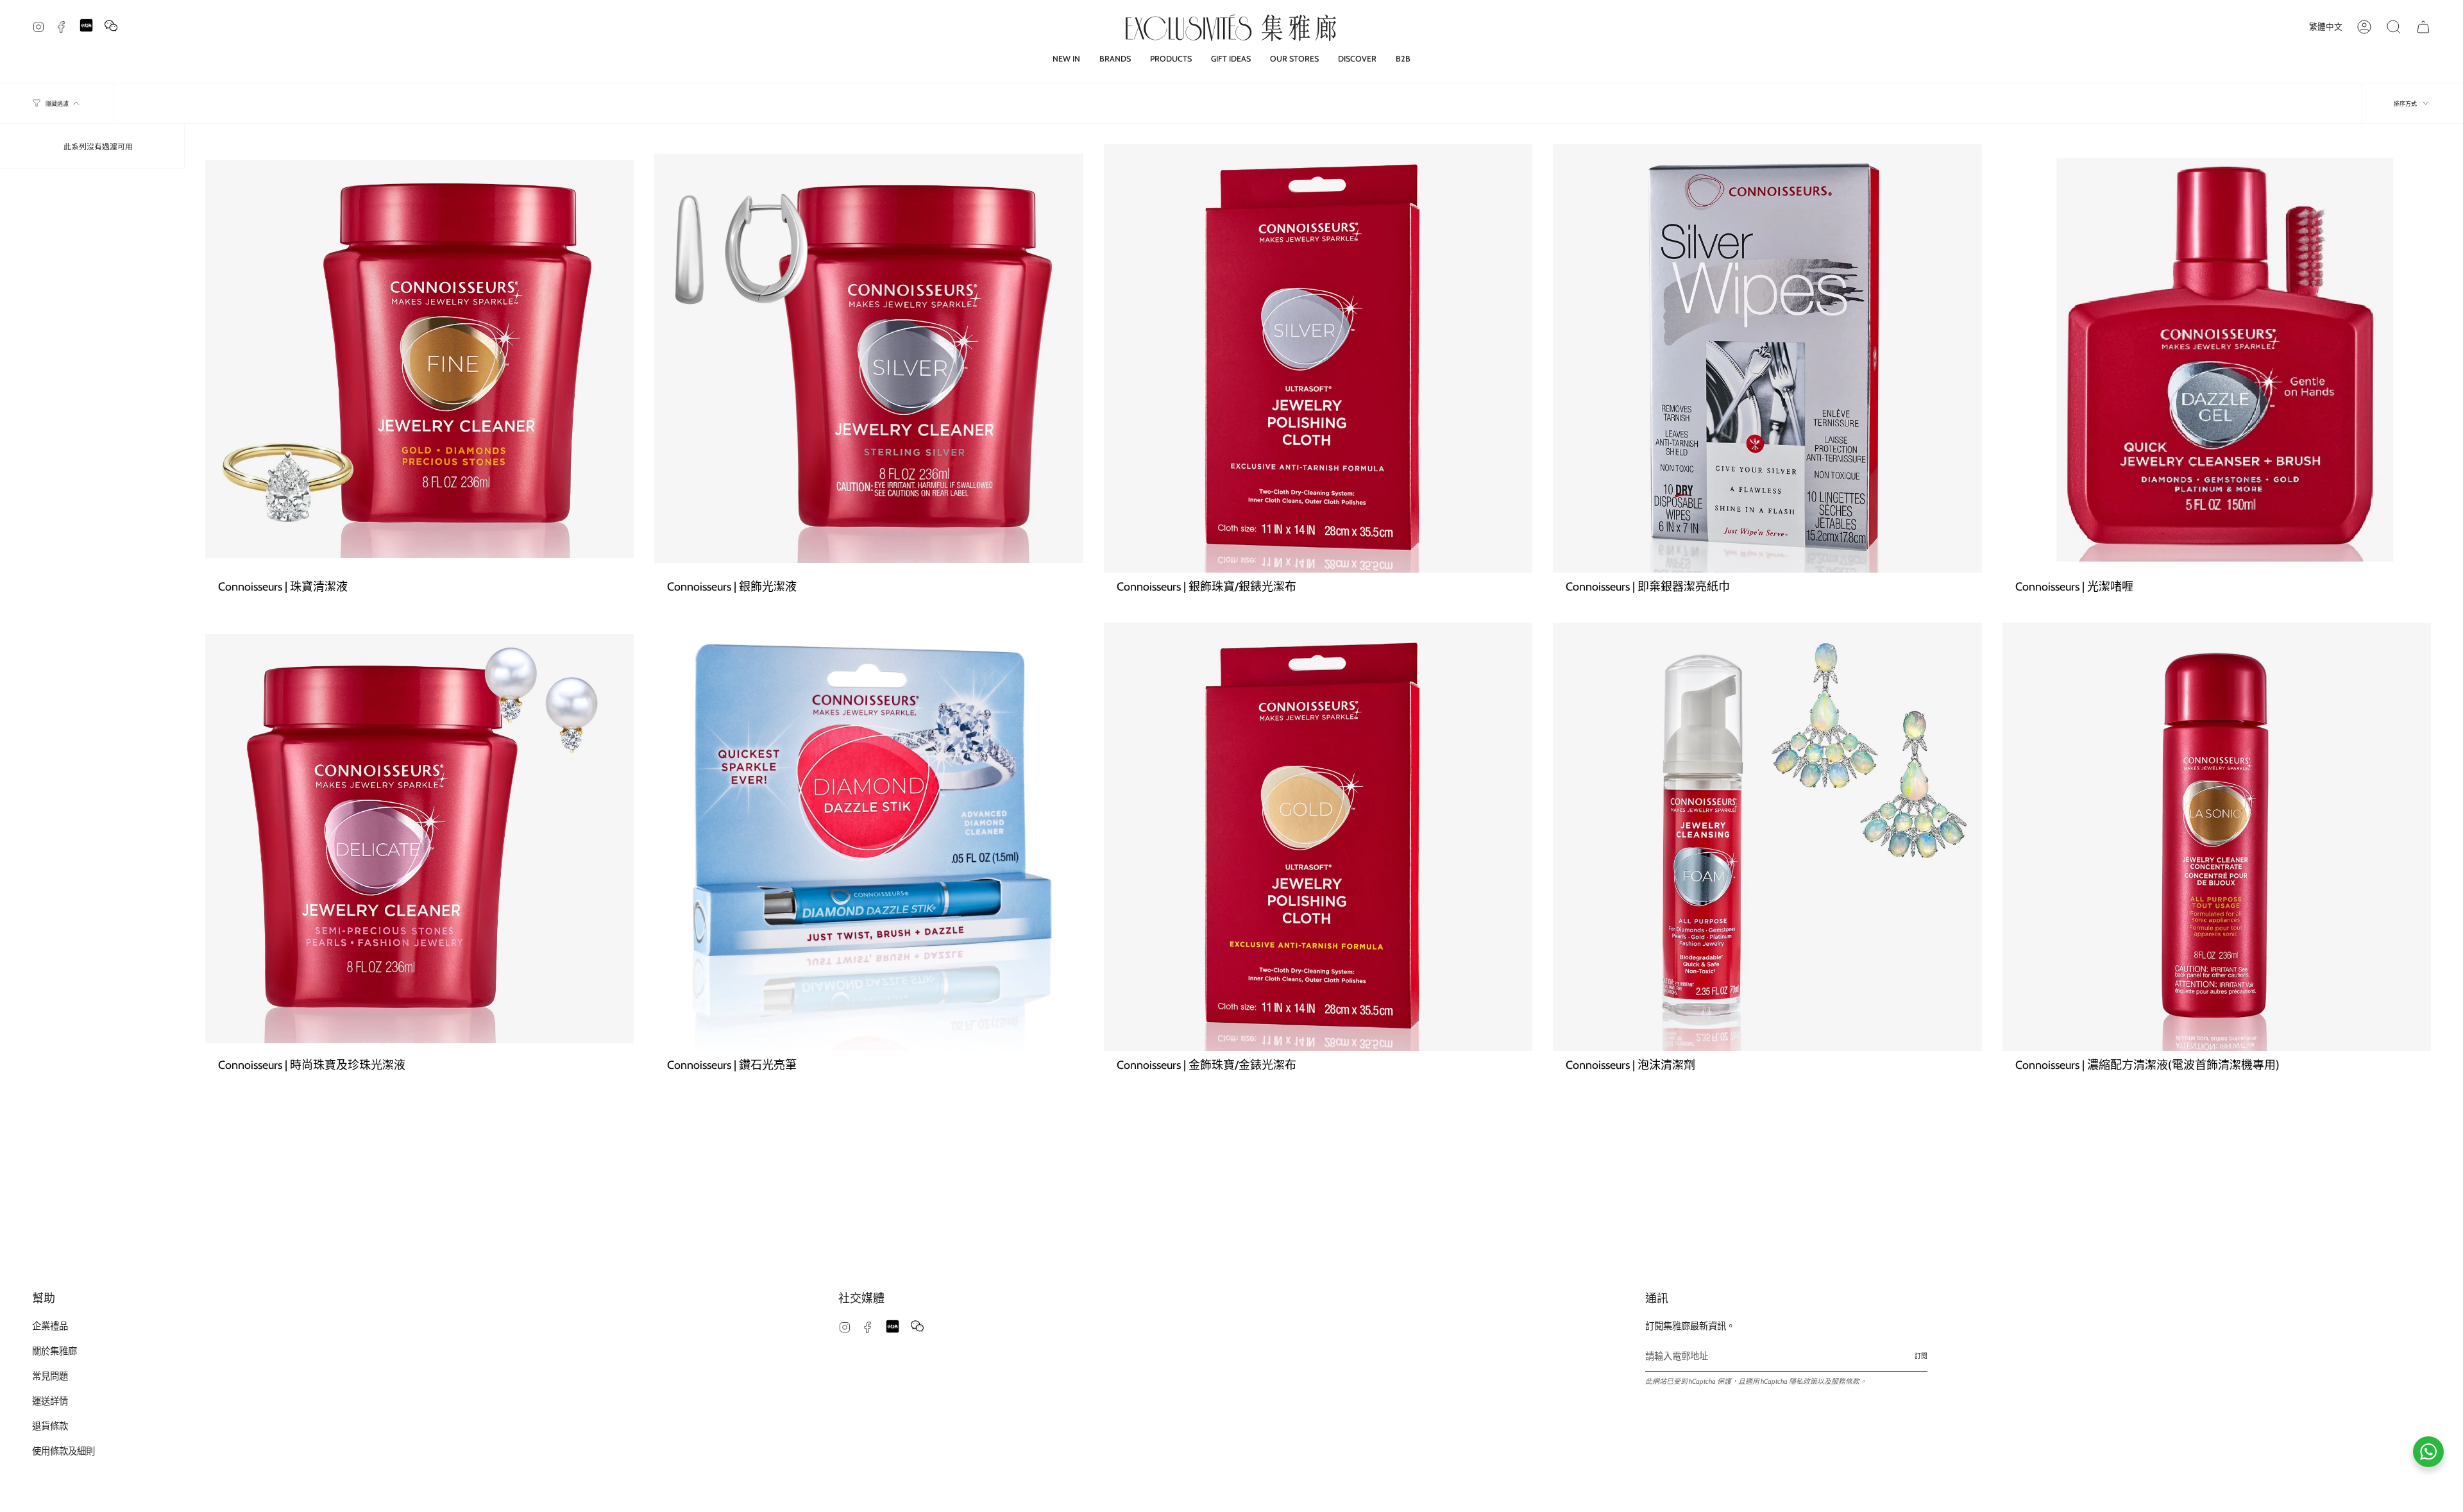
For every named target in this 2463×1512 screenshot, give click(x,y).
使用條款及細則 (63, 1451)
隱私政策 (1803, 1382)
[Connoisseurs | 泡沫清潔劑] (1767, 837)
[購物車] (2423, 27)
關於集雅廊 (55, 1351)
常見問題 (50, 1376)
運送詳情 (50, 1401)
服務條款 (1845, 1382)
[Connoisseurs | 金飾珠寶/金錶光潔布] (1318, 837)
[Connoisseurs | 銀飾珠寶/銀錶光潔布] (1318, 358)
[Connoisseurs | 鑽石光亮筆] (868, 837)
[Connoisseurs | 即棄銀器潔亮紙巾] (1767, 358)
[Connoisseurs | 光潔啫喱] (2217, 358)
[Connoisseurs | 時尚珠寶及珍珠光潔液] (419, 837)
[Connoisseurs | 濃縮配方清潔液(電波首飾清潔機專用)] (2217, 837)
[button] (1115, 59)
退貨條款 (50, 1426)
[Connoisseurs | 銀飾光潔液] (868, 358)
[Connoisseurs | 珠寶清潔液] (419, 358)
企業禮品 (50, 1326)
